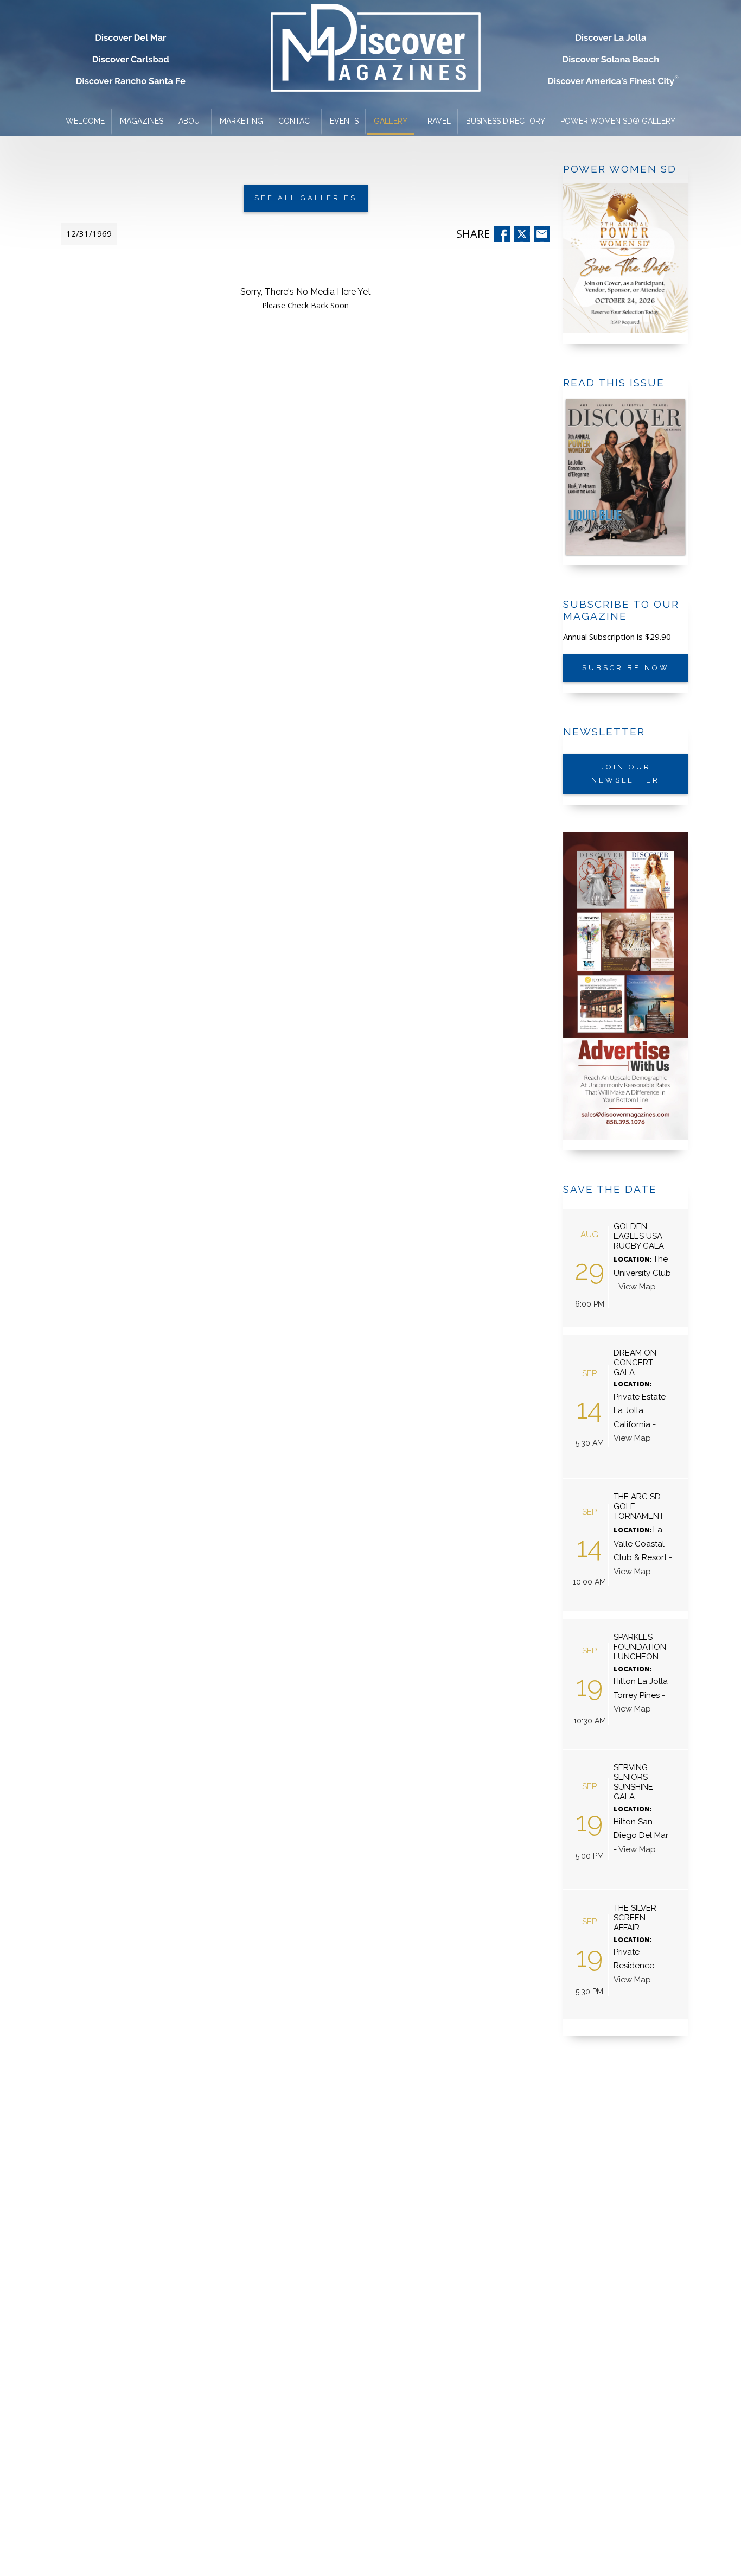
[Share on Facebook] (501, 234)
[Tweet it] (521, 234)
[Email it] (541, 234)
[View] (625, 477)
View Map (637, 1287)
